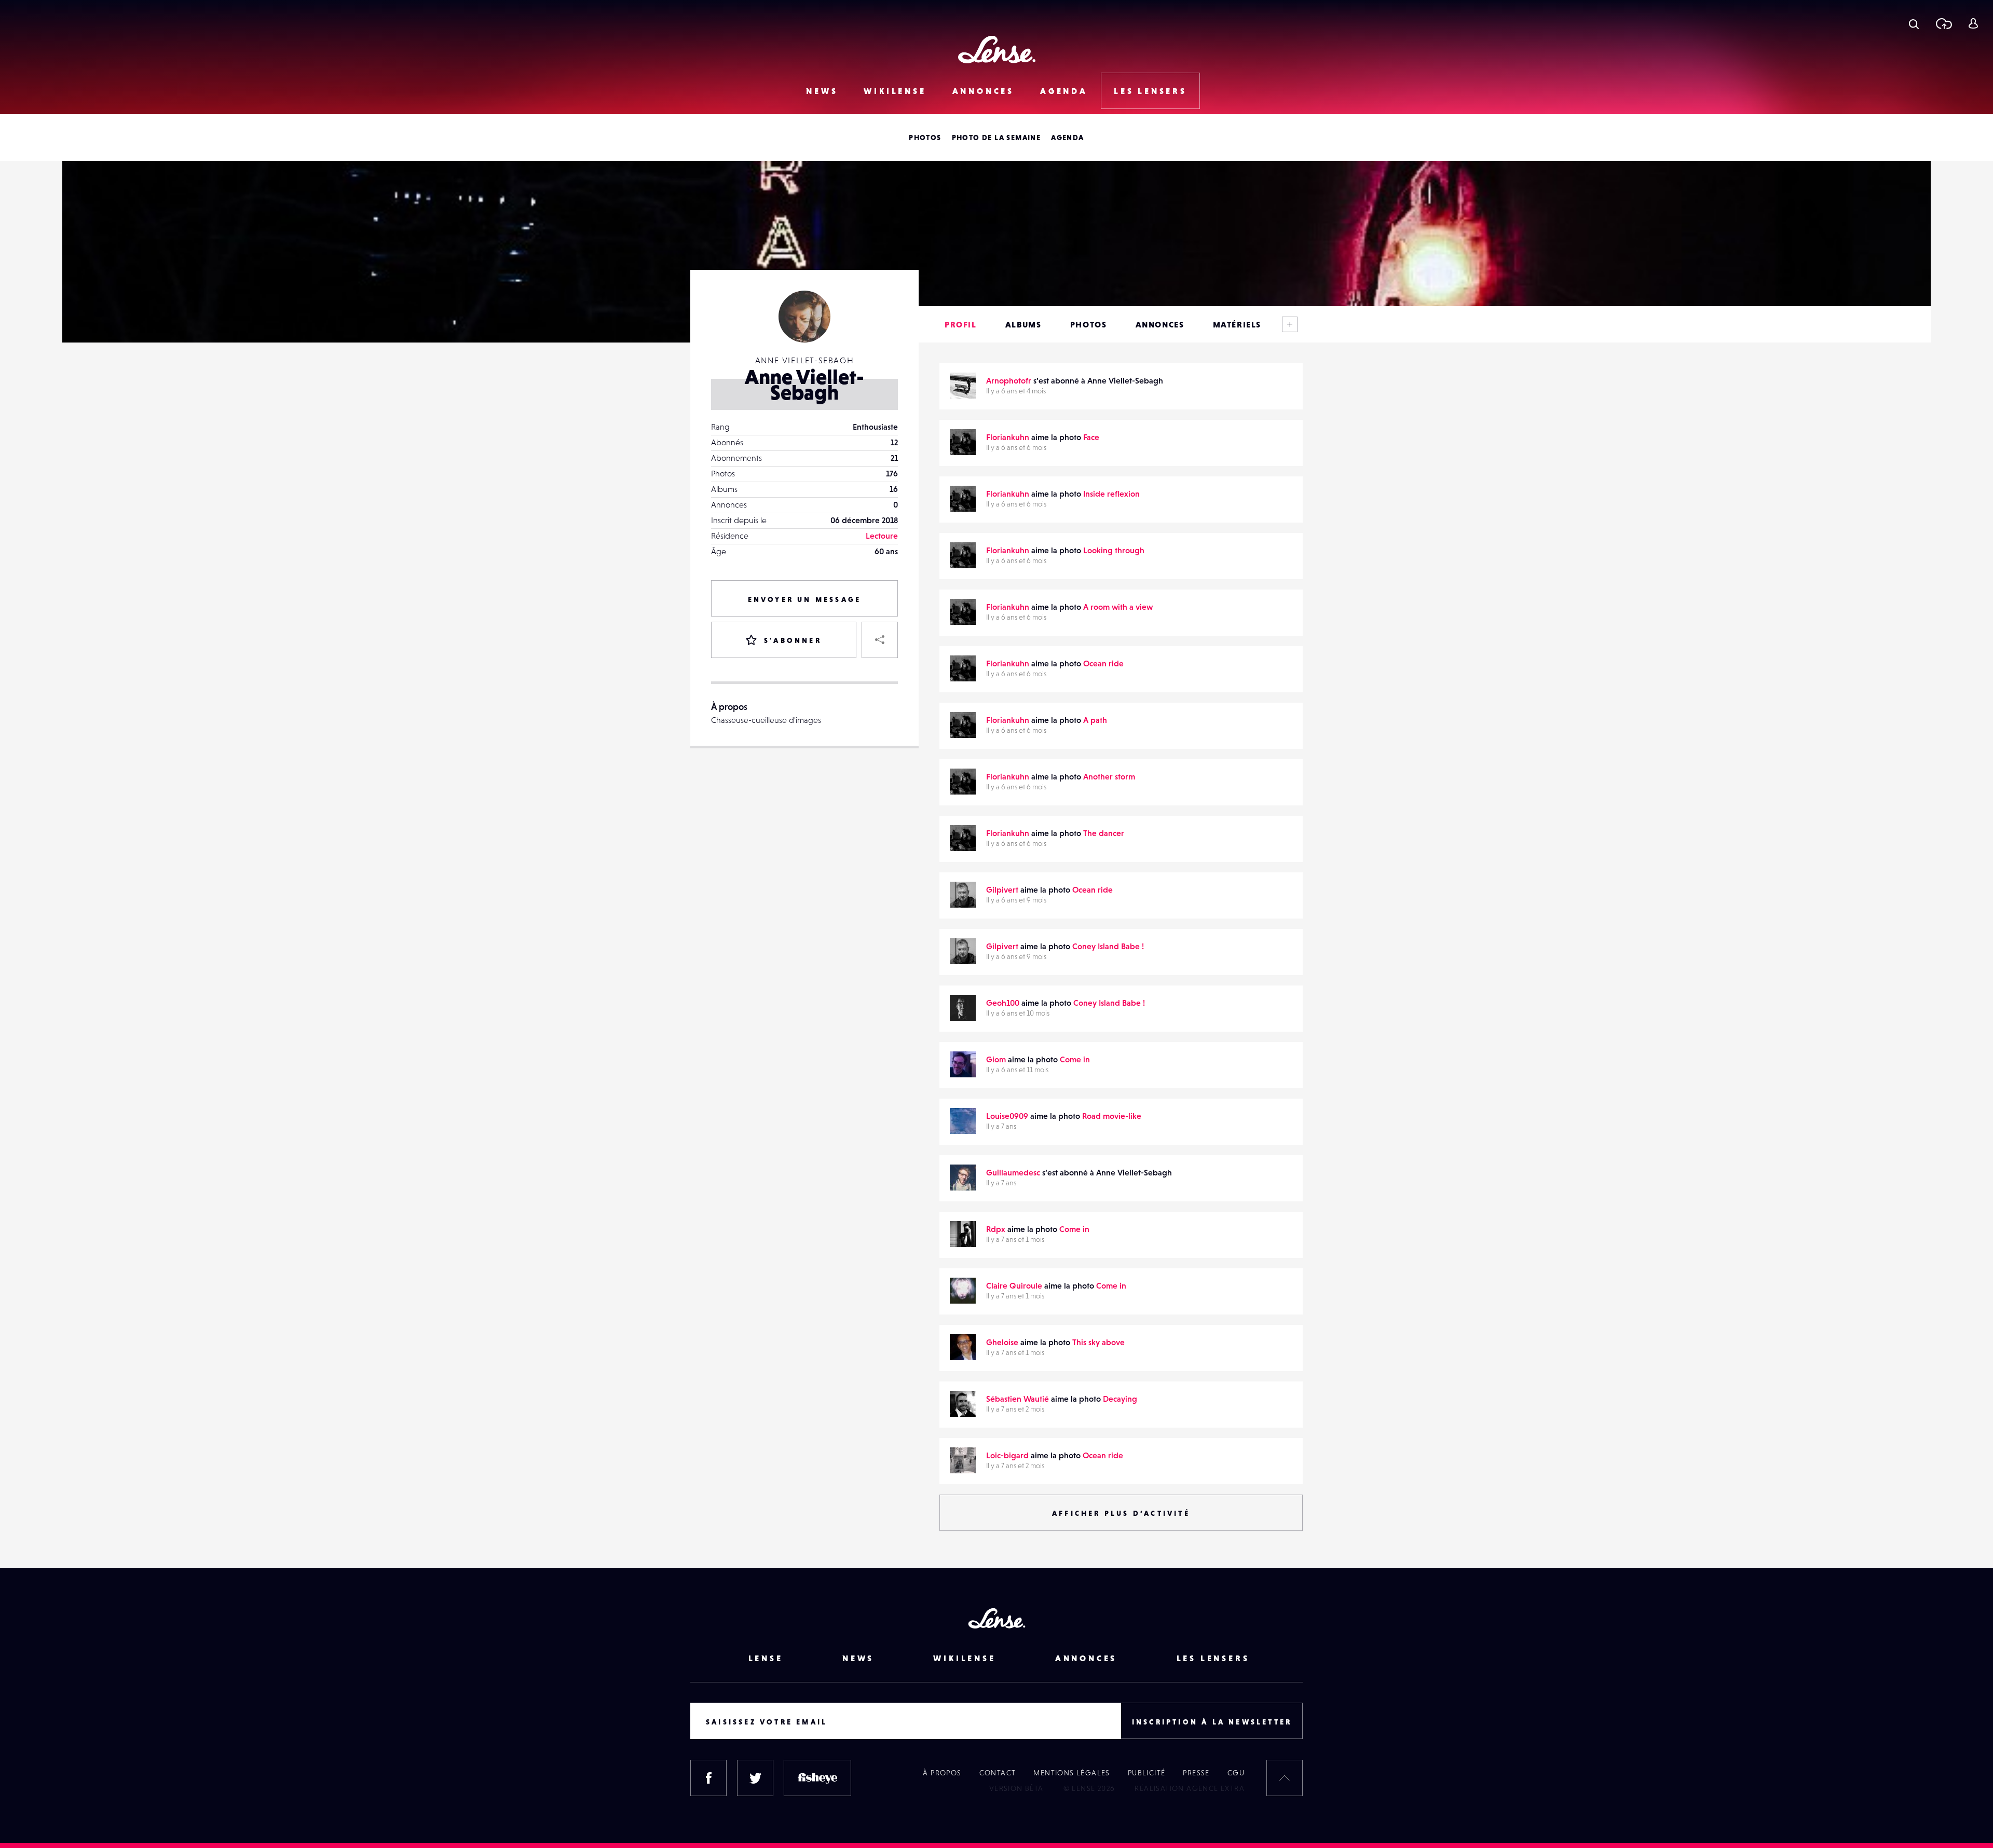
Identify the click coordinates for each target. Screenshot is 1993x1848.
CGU (1236, 1773)
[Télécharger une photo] (1943, 23)
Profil (961, 324)
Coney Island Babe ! (1108, 946)
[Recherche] (1914, 23)
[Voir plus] (1290, 324)
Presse (1196, 1773)
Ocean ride (1103, 663)
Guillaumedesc (1013, 1172)
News (822, 91)
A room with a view (1118, 607)
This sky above (1098, 1342)
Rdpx (996, 1229)
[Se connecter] (1973, 23)
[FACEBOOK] (708, 1778)
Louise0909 (1007, 1116)
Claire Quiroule (1014, 1285)
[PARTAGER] (880, 640)
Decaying (1120, 1399)
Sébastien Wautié (1018, 1399)
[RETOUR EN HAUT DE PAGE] (1285, 1778)
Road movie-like (1112, 1116)
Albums (1023, 324)
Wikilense (895, 91)
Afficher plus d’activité (1121, 1513)
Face (1091, 437)
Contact (998, 1773)
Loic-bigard (1007, 1455)
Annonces (983, 91)
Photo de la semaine (996, 138)
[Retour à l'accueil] (997, 50)
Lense (766, 1658)
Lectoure (882, 536)
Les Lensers (1150, 91)
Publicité (1147, 1773)
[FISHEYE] (817, 1778)
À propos (942, 1773)
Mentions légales (1071, 1773)
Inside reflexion (1111, 494)
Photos (925, 138)
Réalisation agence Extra (1190, 1788)
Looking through (1114, 550)
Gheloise (1002, 1342)
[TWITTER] (755, 1778)
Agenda (1064, 91)
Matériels (1237, 324)
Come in (1075, 1059)
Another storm (1109, 776)
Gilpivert (1002, 889)
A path (1095, 720)
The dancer (1104, 833)
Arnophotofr (1009, 380)
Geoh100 (1003, 1003)
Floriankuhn (1008, 437)
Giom (996, 1059)
